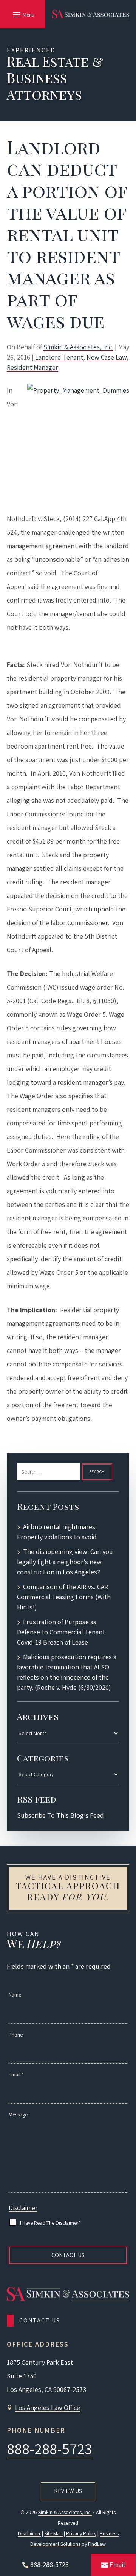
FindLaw (97, 2544)
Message (18, 2115)
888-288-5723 (49, 2448)
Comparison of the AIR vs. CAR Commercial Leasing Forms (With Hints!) (64, 1597)
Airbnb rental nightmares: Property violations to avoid (57, 1532)
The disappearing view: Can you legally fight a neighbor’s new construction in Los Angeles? (65, 1562)
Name (15, 1995)
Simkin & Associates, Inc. (78, 347)
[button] (22, 14)
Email (16, 2075)
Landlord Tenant (59, 357)
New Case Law (107, 357)
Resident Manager (32, 367)
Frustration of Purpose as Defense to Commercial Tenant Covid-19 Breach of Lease (61, 1632)
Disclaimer (23, 2208)
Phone (16, 2035)
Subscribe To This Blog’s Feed (60, 1815)
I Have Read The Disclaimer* (50, 2223)
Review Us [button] (68, 2491)
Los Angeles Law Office (48, 2408)
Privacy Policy (81, 2533)
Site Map (53, 2533)
